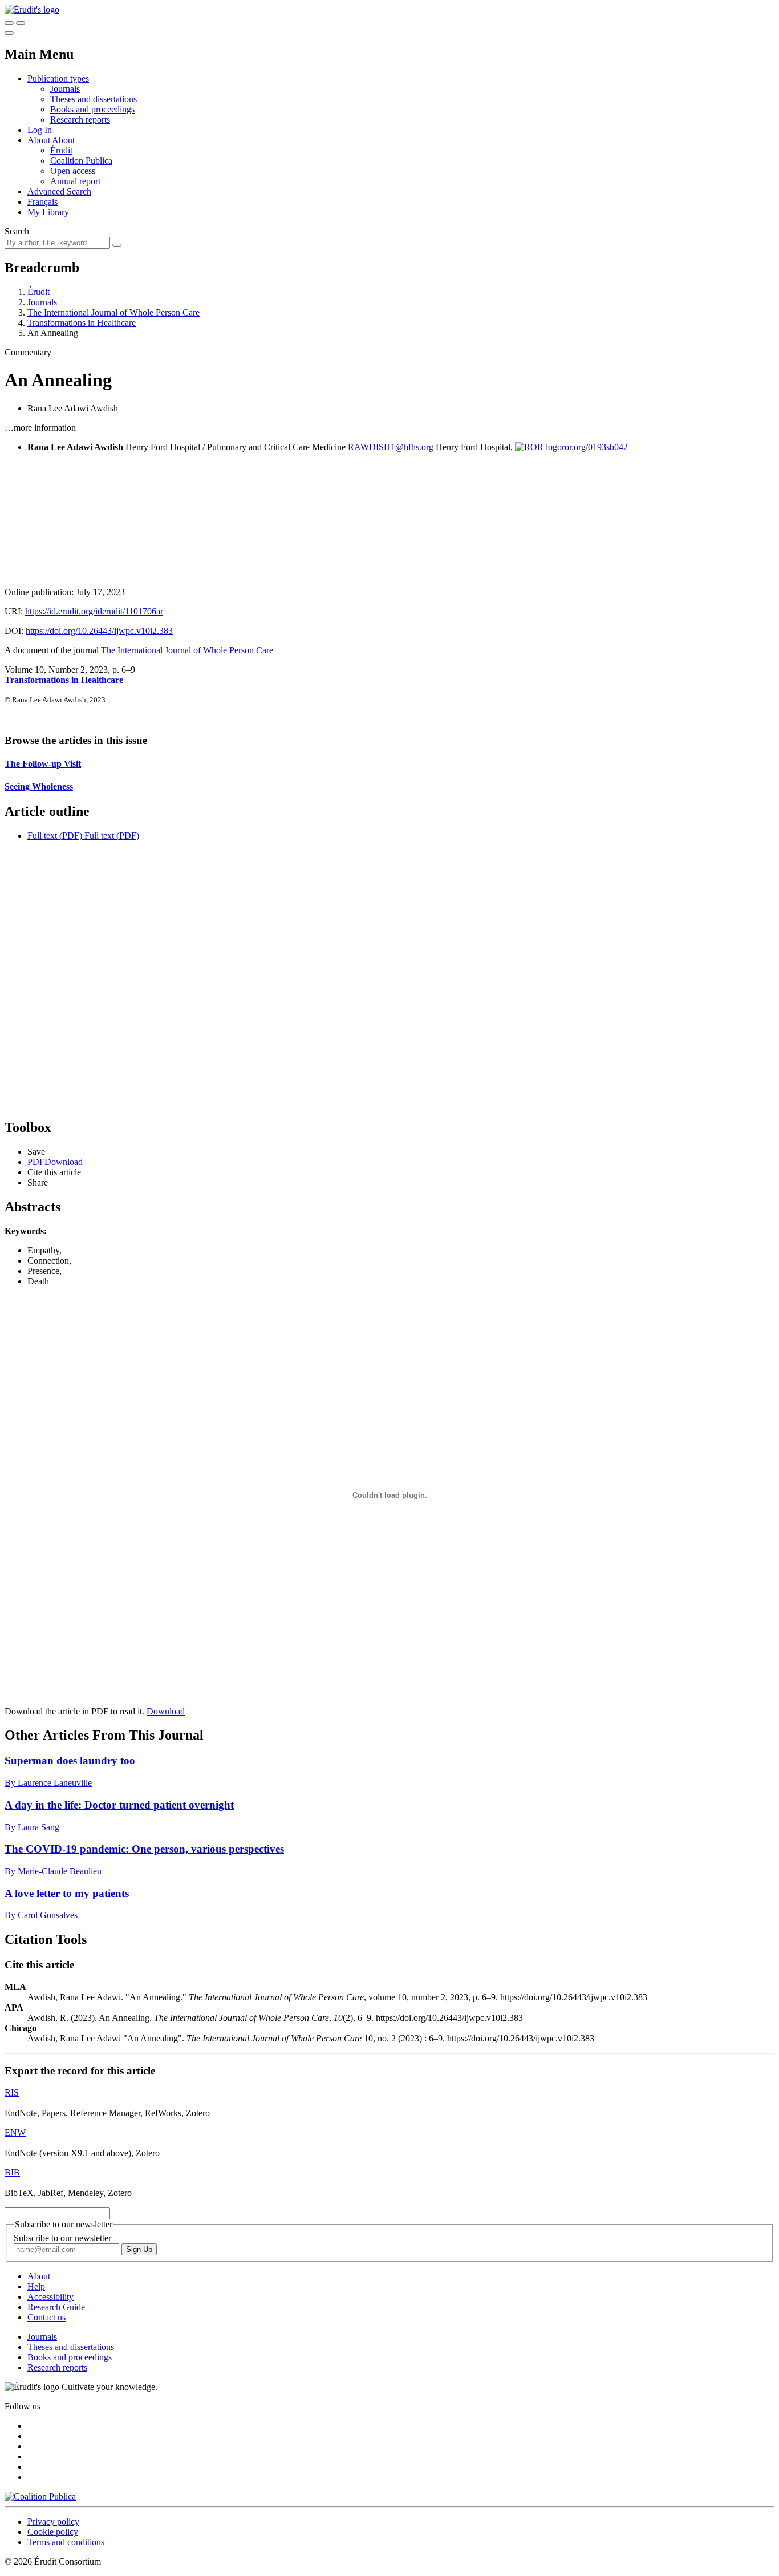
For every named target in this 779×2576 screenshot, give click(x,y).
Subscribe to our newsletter (62, 2238)
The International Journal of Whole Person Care (113, 312)
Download (166, 1711)
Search (17, 231)
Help (36, 2286)
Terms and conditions (66, 2542)
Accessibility (50, 2297)
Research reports (80, 120)
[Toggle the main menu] (9, 33)
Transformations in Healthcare (82, 323)
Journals (65, 89)
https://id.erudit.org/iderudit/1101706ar (94, 611)
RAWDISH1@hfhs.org (391, 447)
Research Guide (56, 2307)
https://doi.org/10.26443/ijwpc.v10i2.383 (99, 631)
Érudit (61, 150)
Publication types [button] (58, 78)
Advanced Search (59, 191)
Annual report (75, 181)
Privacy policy (53, 2522)
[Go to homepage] (32, 9)
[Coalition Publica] (40, 2496)
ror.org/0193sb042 (595, 447)
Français (42, 202)
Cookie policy (53, 2532)
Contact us (46, 2317)
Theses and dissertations (94, 99)
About (63, 140)
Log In (40, 130)
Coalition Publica (81, 161)
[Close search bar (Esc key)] (21, 23)
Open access (73, 171)
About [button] (40, 140)
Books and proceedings (92, 109)
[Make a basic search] (9, 23)
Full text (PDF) (55, 836)
